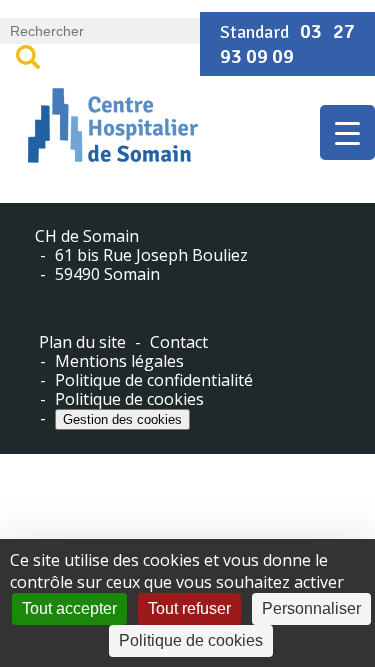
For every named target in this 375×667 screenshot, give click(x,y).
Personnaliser (311, 608)
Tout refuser (189, 608)
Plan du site (82, 342)
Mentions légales (119, 361)
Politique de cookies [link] (191, 640)
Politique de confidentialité (154, 380)
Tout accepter (69, 608)
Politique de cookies (129, 399)
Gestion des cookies (122, 419)
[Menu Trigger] (347, 132)
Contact (179, 342)
